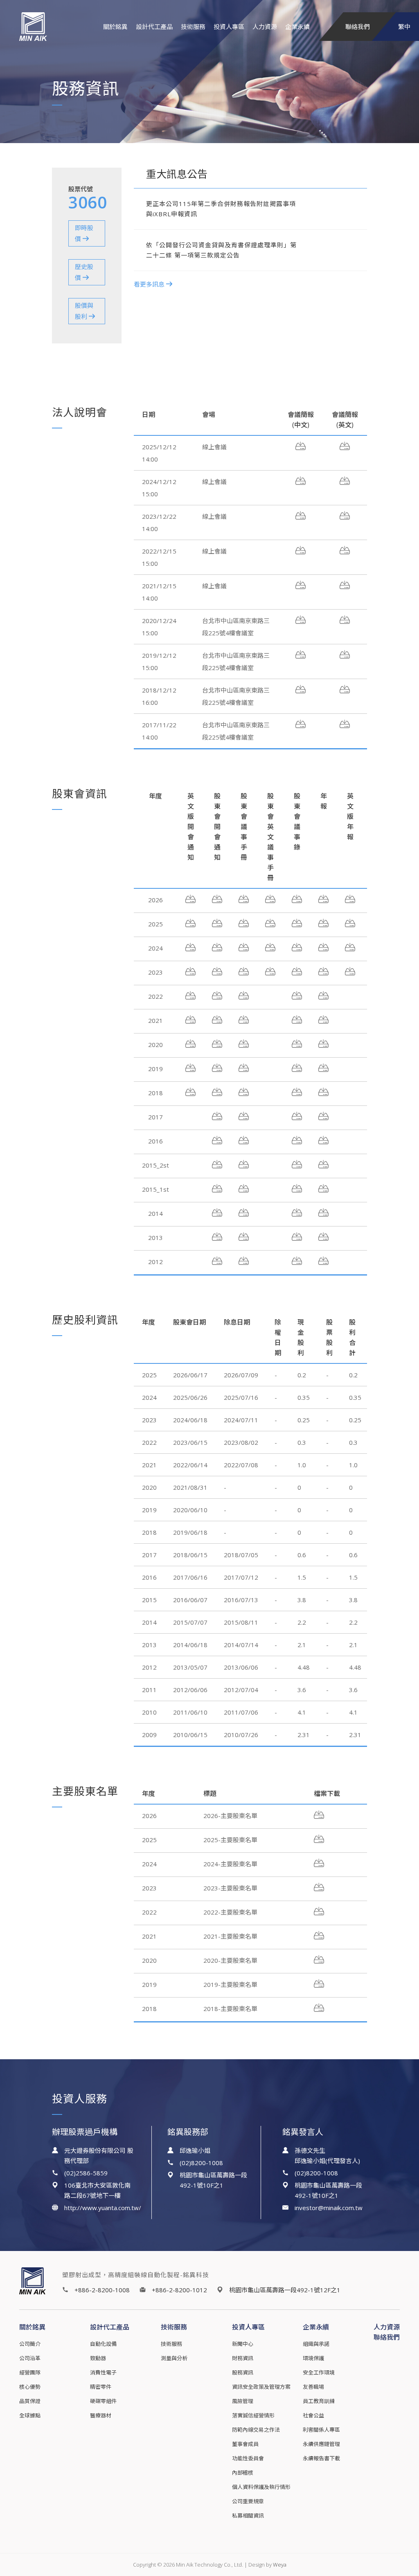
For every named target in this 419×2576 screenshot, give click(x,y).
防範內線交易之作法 (256, 2430)
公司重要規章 (248, 2501)
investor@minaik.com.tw (329, 2208)
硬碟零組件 (103, 2401)
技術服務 (193, 27)
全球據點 (30, 2415)
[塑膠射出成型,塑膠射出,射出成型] (46, 27)
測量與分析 (174, 2358)
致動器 (98, 2358)
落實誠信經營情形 (253, 2415)
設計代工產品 (154, 27)
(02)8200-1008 (201, 2163)
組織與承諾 (316, 2344)
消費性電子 (103, 2372)
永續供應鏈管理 (321, 2444)
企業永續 (297, 27)
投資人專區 (229, 27)
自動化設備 (103, 2344)
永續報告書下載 (321, 2458)
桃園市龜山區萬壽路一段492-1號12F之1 (285, 2290)
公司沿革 (30, 2358)
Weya (280, 2565)
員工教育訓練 (319, 2401)
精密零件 (101, 2387)
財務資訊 (243, 2358)
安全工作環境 (319, 2372)
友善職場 (313, 2387)
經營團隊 (30, 2372)
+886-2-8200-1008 (102, 2290)
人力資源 (265, 27)
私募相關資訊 (248, 2515)
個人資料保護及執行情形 (261, 2487)
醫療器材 (101, 2415)
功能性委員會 (248, 2458)
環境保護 (313, 2358)
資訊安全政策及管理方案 (261, 2387)
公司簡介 (30, 2344)
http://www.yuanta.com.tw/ (103, 2208)
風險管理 (243, 2401)
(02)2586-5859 (86, 2173)
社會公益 (313, 2415)
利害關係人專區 (321, 2430)
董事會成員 (245, 2444)
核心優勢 (30, 2387)
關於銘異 (115, 27)
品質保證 (30, 2401)
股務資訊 (243, 2372)
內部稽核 (243, 2473)
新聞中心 (243, 2344)
